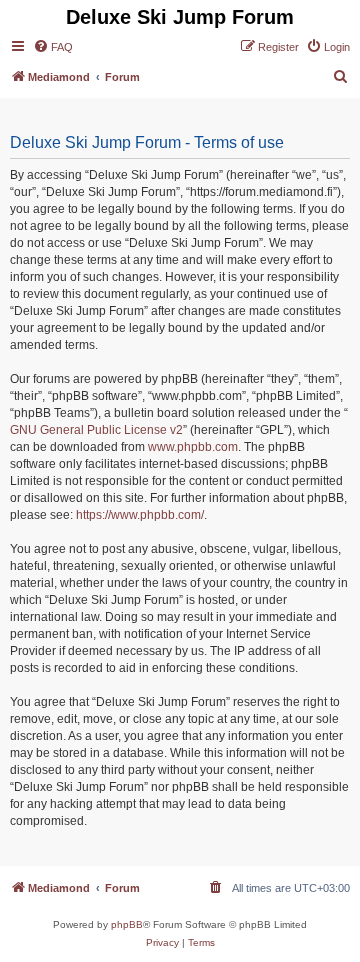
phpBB (127, 924)
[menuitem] (53, 47)
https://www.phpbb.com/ (140, 515)
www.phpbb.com (193, 447)
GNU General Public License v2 (96, 430)
